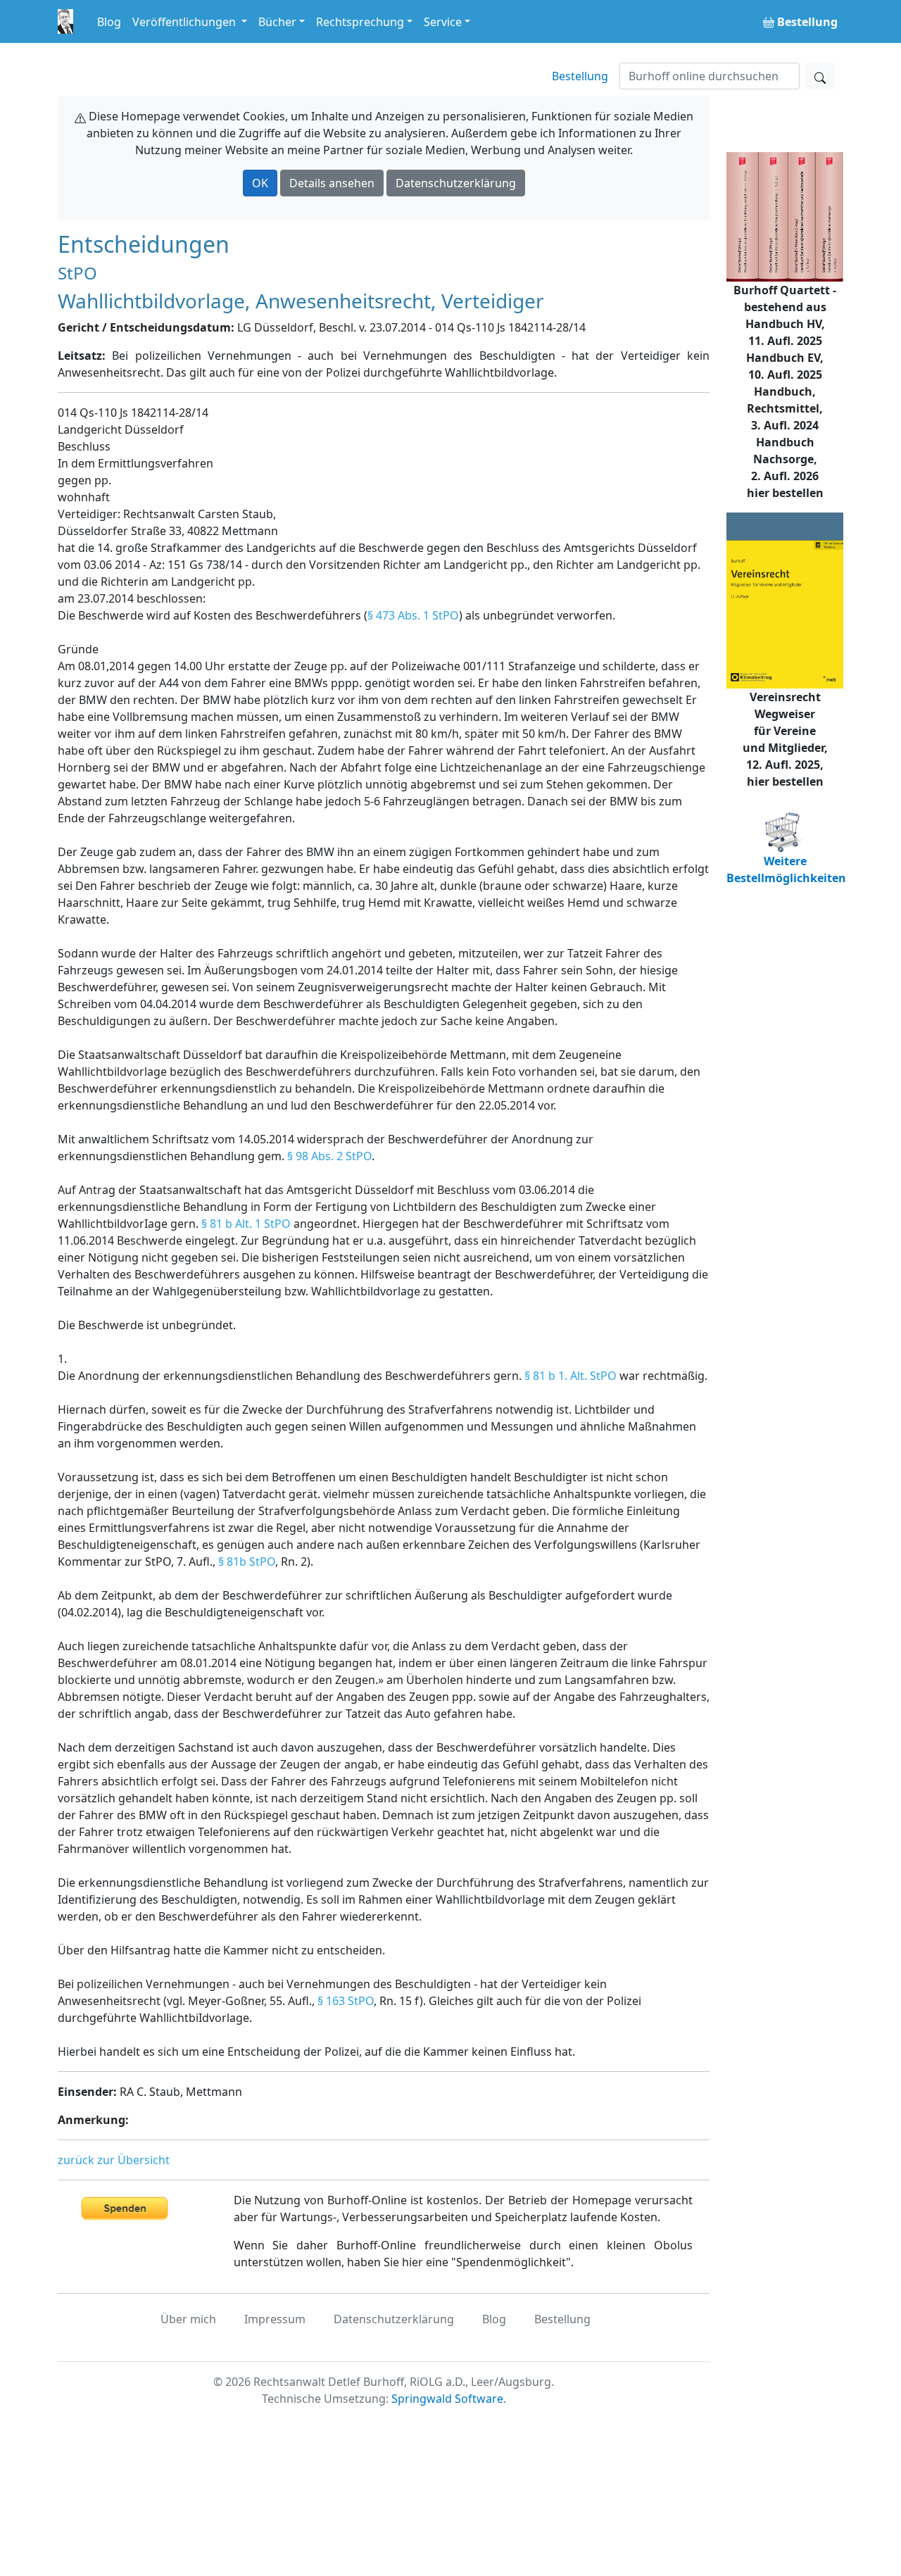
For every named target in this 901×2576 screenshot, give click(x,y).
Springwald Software (447, 2399)
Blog (109, 22)
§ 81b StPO (247, 1562)
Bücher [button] (277, 22)
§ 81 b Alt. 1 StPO (246, 1224)
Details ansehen (332, 183)
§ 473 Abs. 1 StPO (413, 615)
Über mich (188, 2319)
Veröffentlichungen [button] (185, 22)
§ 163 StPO (346, 2001)
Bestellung (580, 76)
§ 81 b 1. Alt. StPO (571, 1376)
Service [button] (443, 22)
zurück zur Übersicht (114, 2160)
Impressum (275, 2319)
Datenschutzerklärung (456, 183)
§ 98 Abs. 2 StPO (329, 1156)
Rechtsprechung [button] (360, 22)
